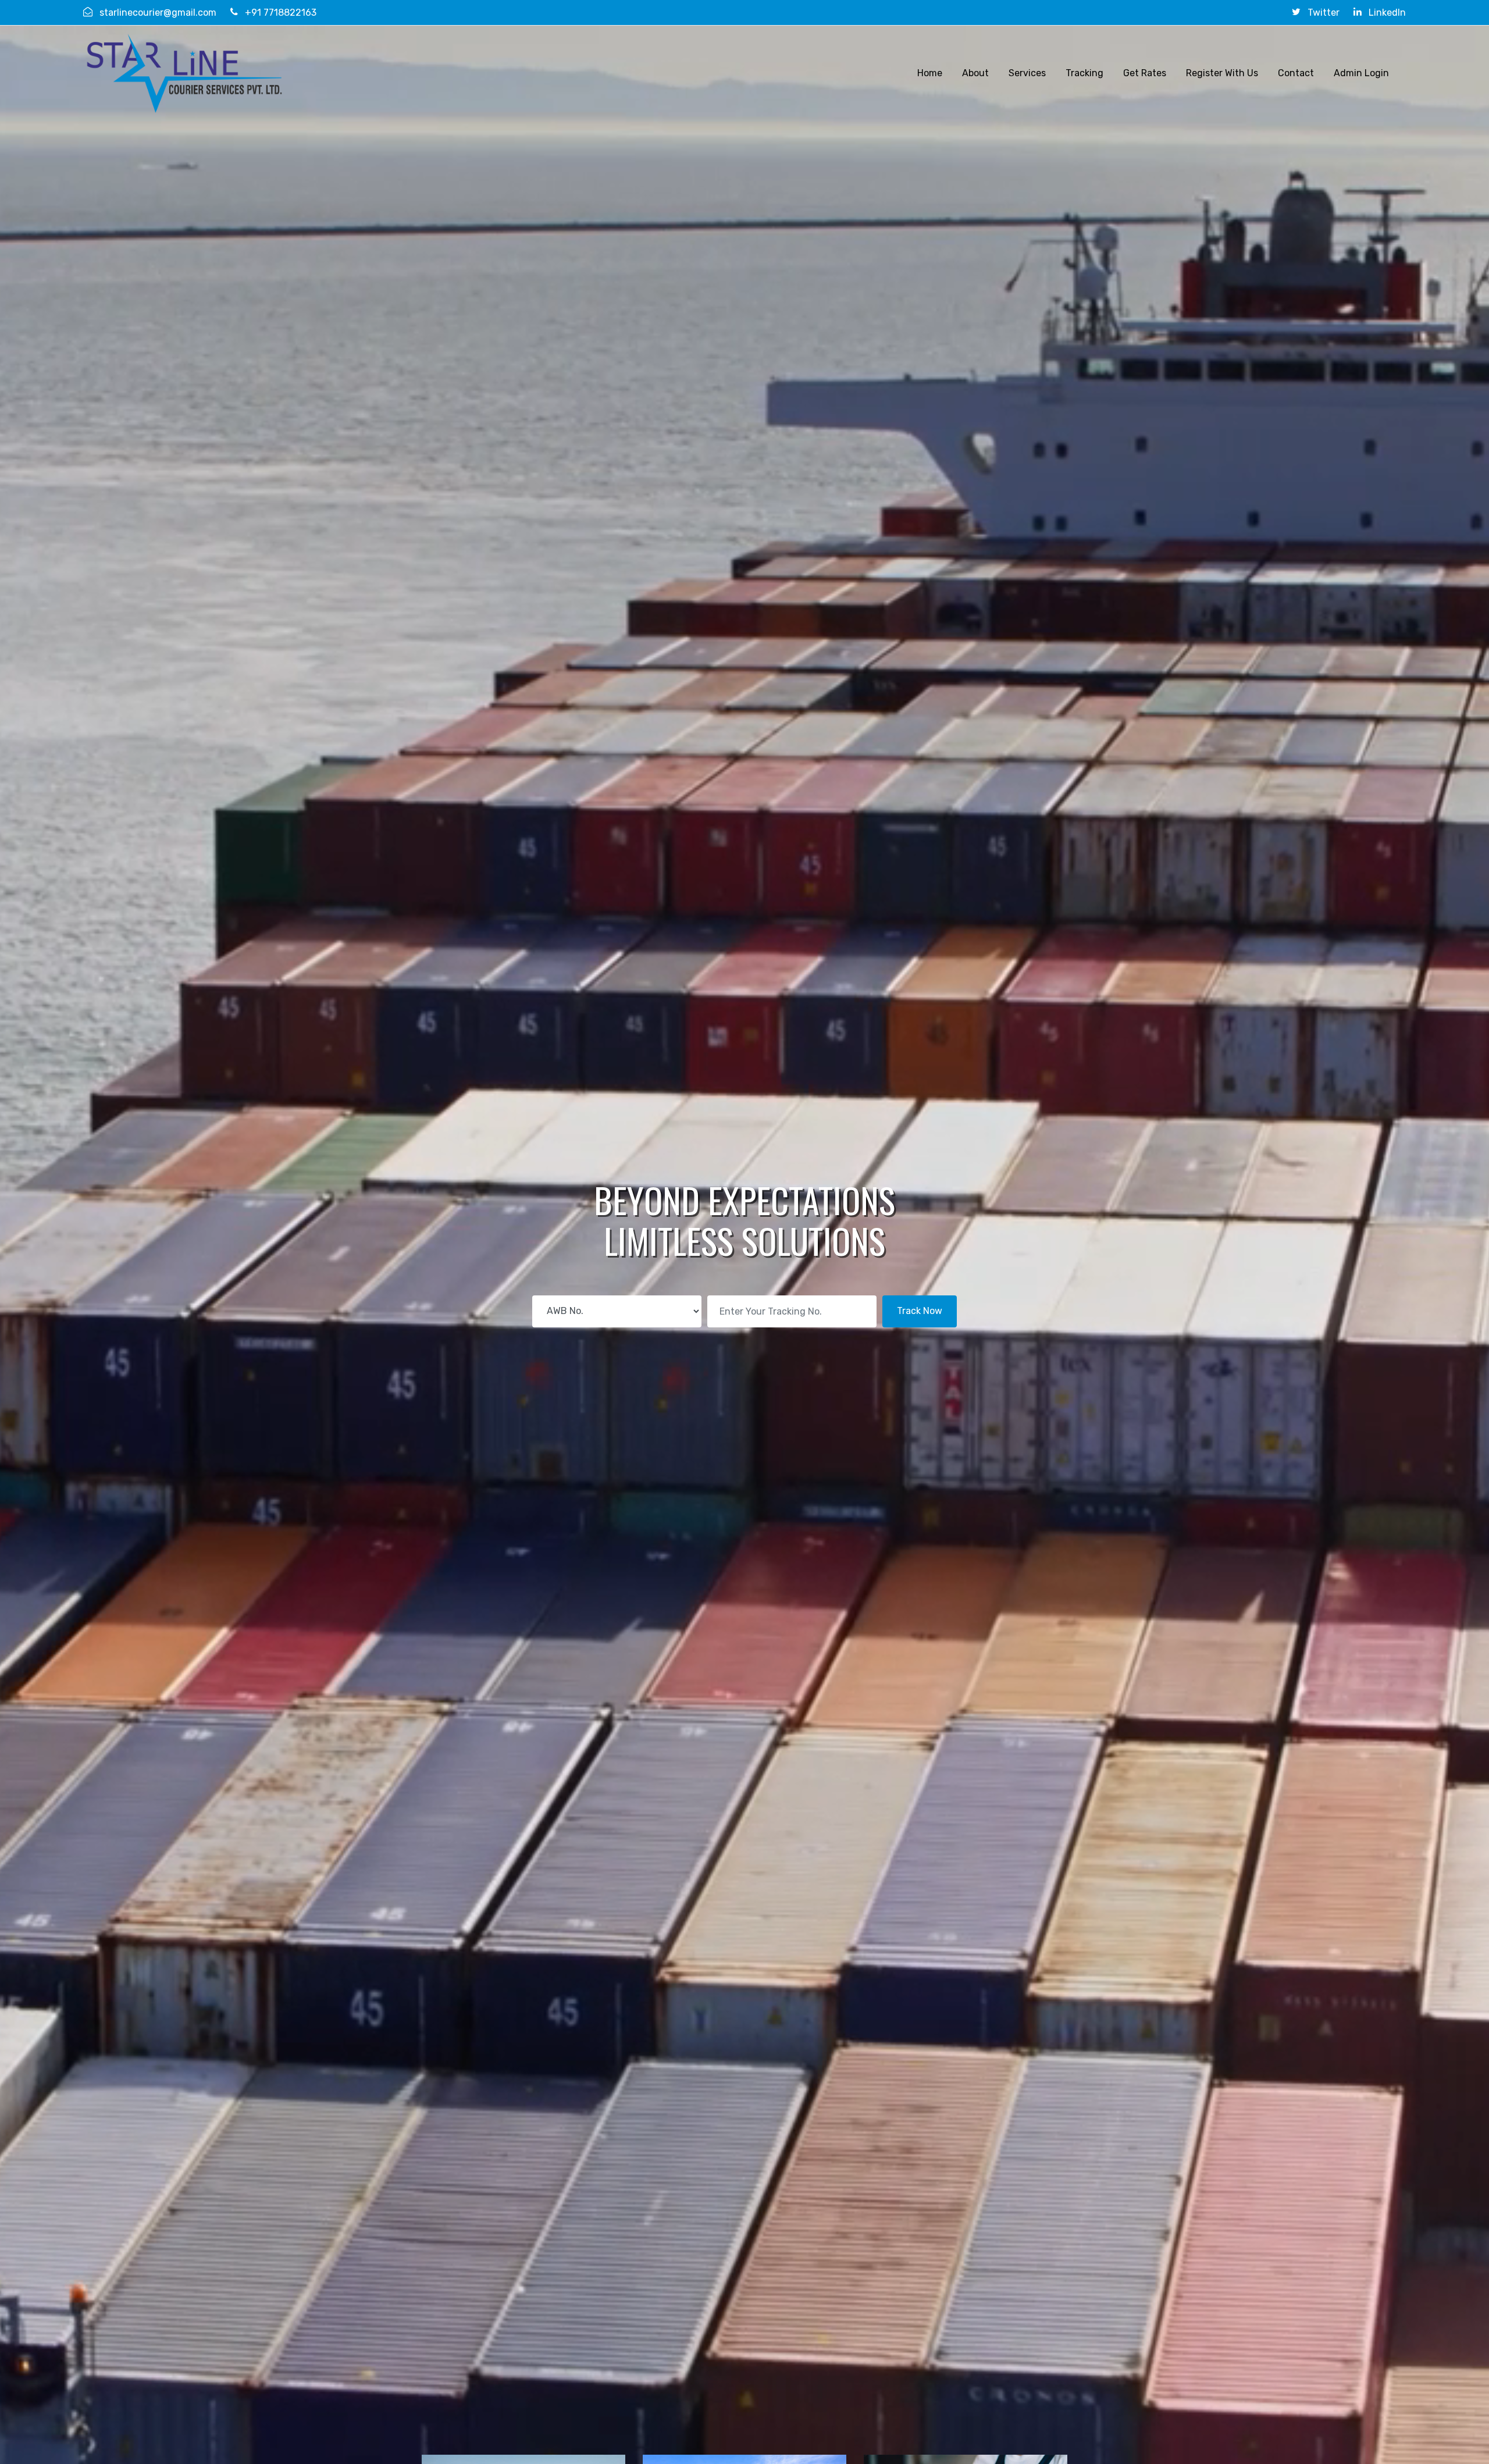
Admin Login (1361, 73)
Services (1027, 73)
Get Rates (1145, 73)
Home (930, 73)
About (975, 73)
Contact (1296, 73)
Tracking (1084, 73)
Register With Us (1222, 73)
